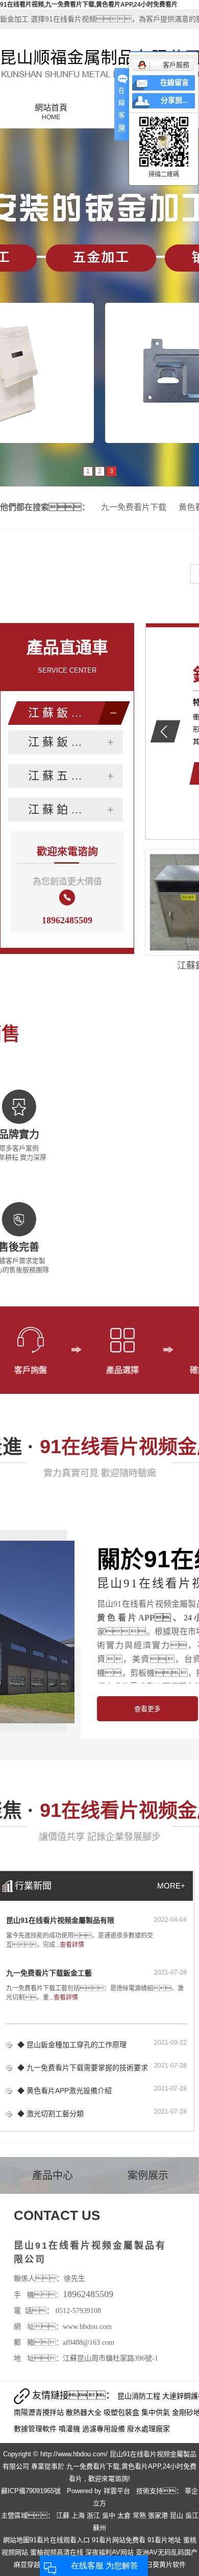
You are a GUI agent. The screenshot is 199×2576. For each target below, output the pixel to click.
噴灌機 (70, 2429)
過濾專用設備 (105, 2429)
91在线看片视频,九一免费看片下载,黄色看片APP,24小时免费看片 (89, 5)
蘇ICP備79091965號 (31, 2491)
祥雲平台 (117, 2491)
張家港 (159, 2515)
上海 (79, 2515)
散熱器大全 (85, 2412)
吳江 (192, 2515)
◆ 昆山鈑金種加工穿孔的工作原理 (72, 2045)
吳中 (110, 2515)
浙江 (94, 2515)
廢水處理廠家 (148, 2429)
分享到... (175, 101)
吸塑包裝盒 (122, 2412)
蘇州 (99, 2528)
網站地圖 (16, 2540)
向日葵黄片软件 (163, 2564)
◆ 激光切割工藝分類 (51, 2114)
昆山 (178, 2515)
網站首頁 (51, 112)
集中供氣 (157, 2412)
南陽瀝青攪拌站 (40, 2412)
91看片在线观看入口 (60, 2540)
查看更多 (147, 1709)
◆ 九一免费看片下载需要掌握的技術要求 (83, 2068)
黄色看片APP (141, 2466)
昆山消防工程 (140, 2396)
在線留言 (175, 83)
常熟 (140, 2515)
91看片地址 (164, 2540)
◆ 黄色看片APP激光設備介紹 (65, 2091)
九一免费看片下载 (134, 507)
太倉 (125, 2515)
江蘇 (64, 2515)
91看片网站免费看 (119, 2540)
